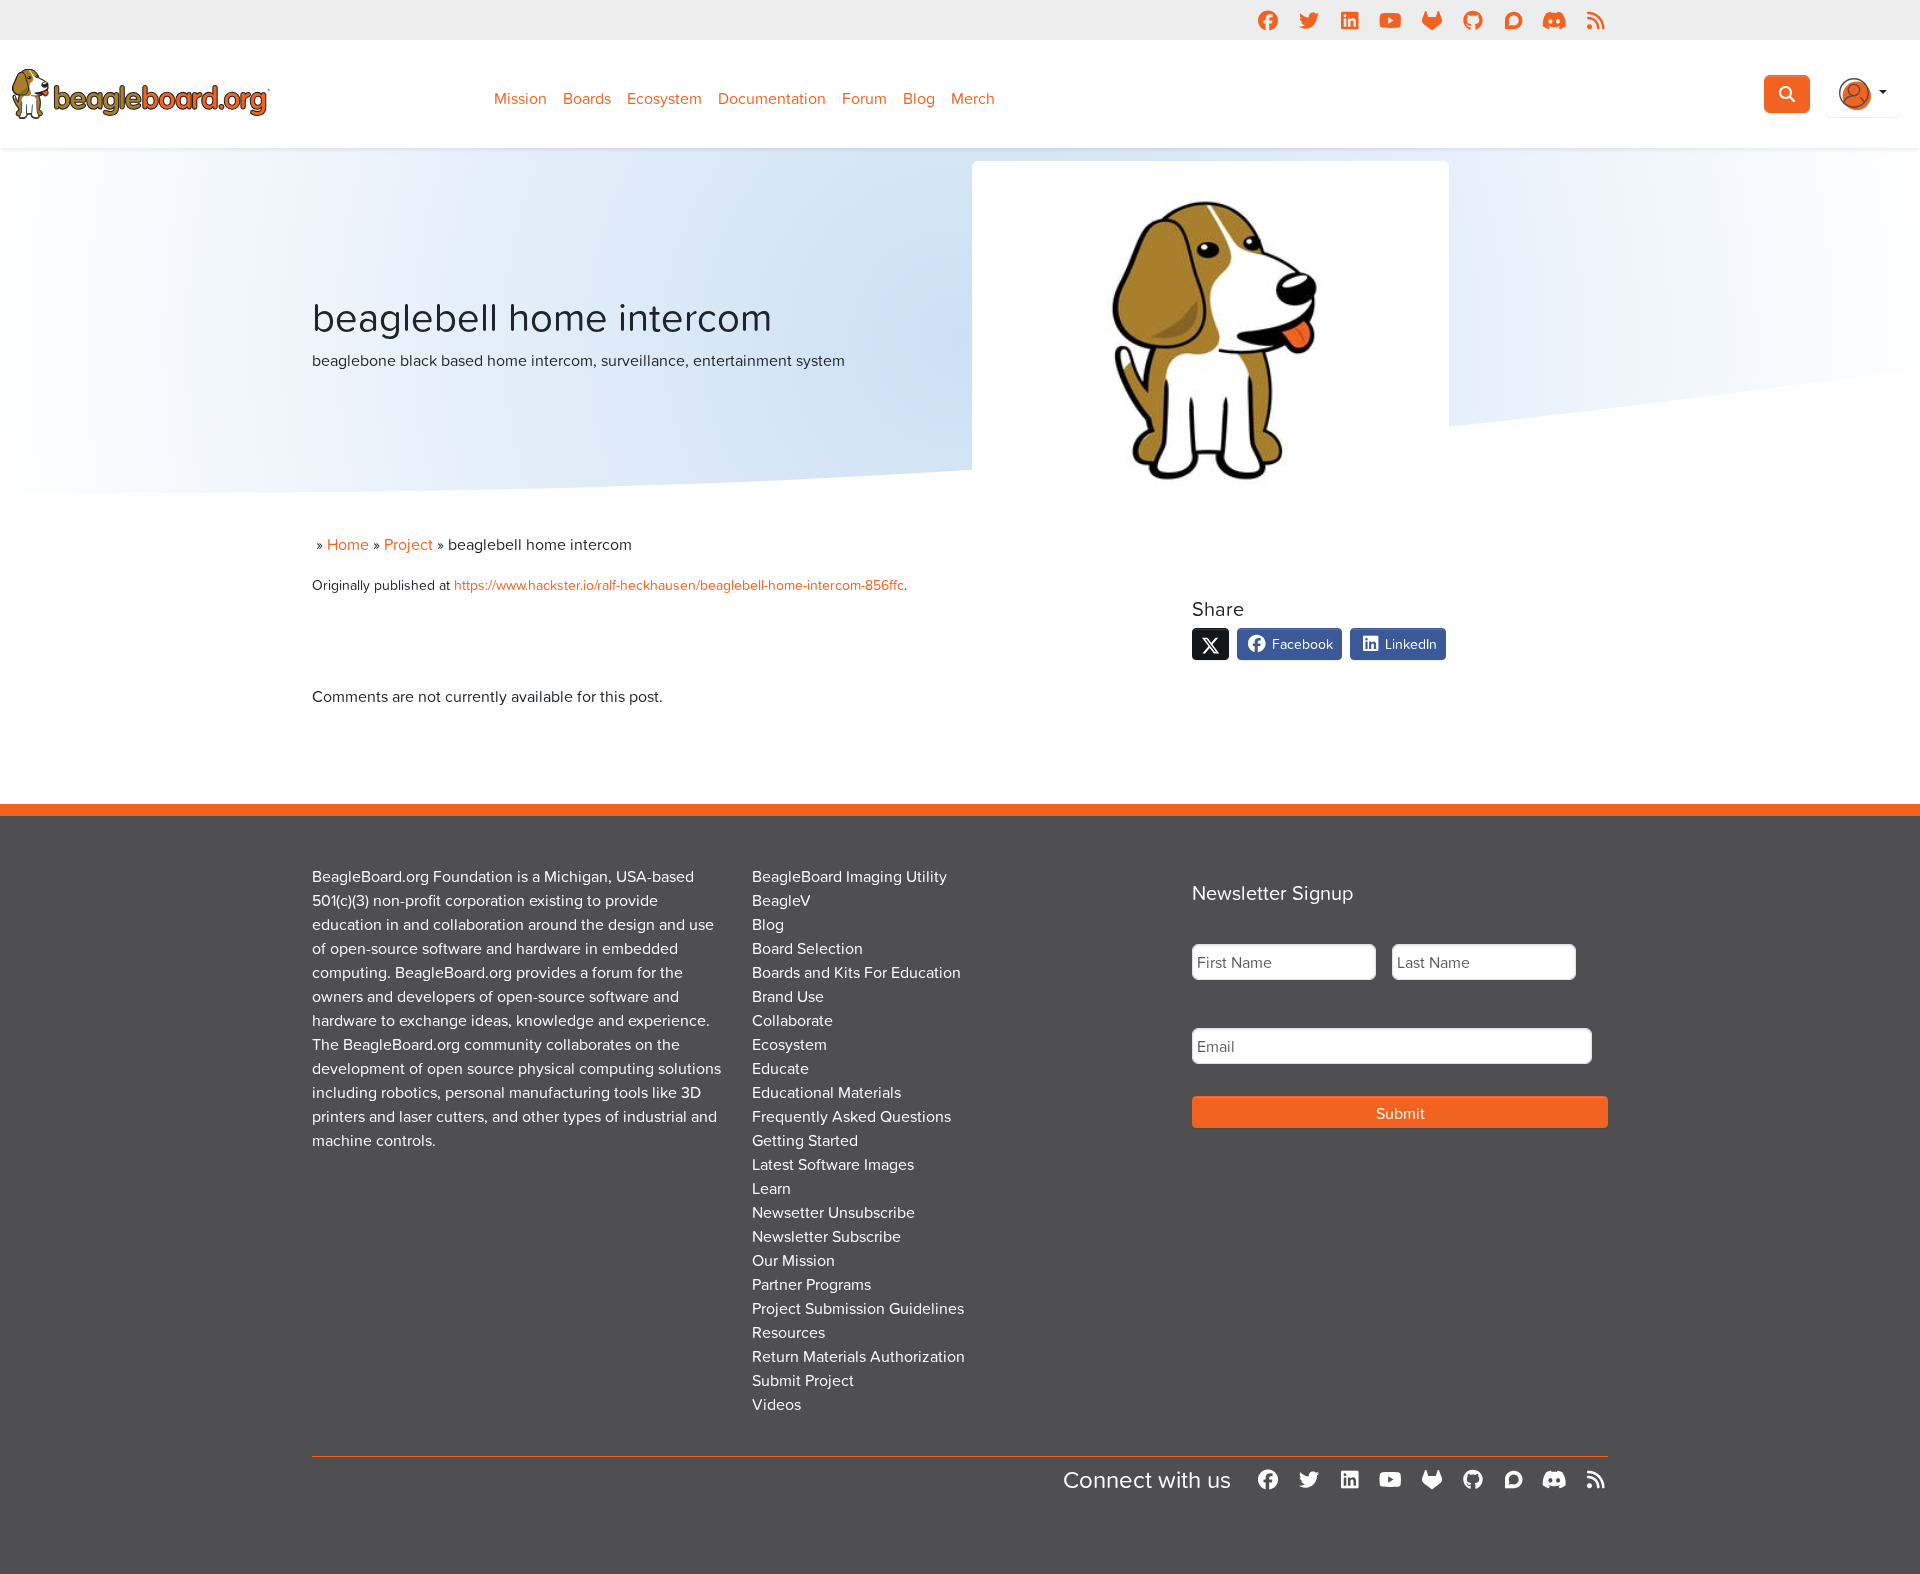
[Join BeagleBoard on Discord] (1554, 20)
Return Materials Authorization (858, 1356)
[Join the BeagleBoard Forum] (1513, 20)
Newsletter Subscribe (826, 1236)
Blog (919, 98)
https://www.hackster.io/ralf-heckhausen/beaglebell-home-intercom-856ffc (679, 584)
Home (348, 544)
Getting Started (805, 1140)
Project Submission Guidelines (858, 1308)
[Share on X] (1210, 644)
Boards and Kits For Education (856, 972)
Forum (864, 98)
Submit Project (803, 1380)
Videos (776, 1404)
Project (408, 544)
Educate (780, 1068)
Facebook (1300, 643)
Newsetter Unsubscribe (833, 1212)
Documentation (772, 98)
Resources (788, 1332)
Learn (771, 1188)
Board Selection (807, 948)
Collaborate (792, 1020)
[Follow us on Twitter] (1308, 20)
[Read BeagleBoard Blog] (1595, 20)
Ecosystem (664, 98)
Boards (587, 98)
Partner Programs (811, 1284)
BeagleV (781, 900)
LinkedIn (1409, 643)
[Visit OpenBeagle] (1431, 20)
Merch (973, 98)
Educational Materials (826, 1092)
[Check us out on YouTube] (1390, 20)
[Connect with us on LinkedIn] (1349, 20)
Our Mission (793, 1260)
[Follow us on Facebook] (1267, 20)
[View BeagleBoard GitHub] (1472, 20)
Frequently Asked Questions (851, 1116)
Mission (520, 98)
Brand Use (788, 996)
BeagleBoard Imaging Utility (849, 876)
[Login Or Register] (1863, 94)
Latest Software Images (833, 1164)
